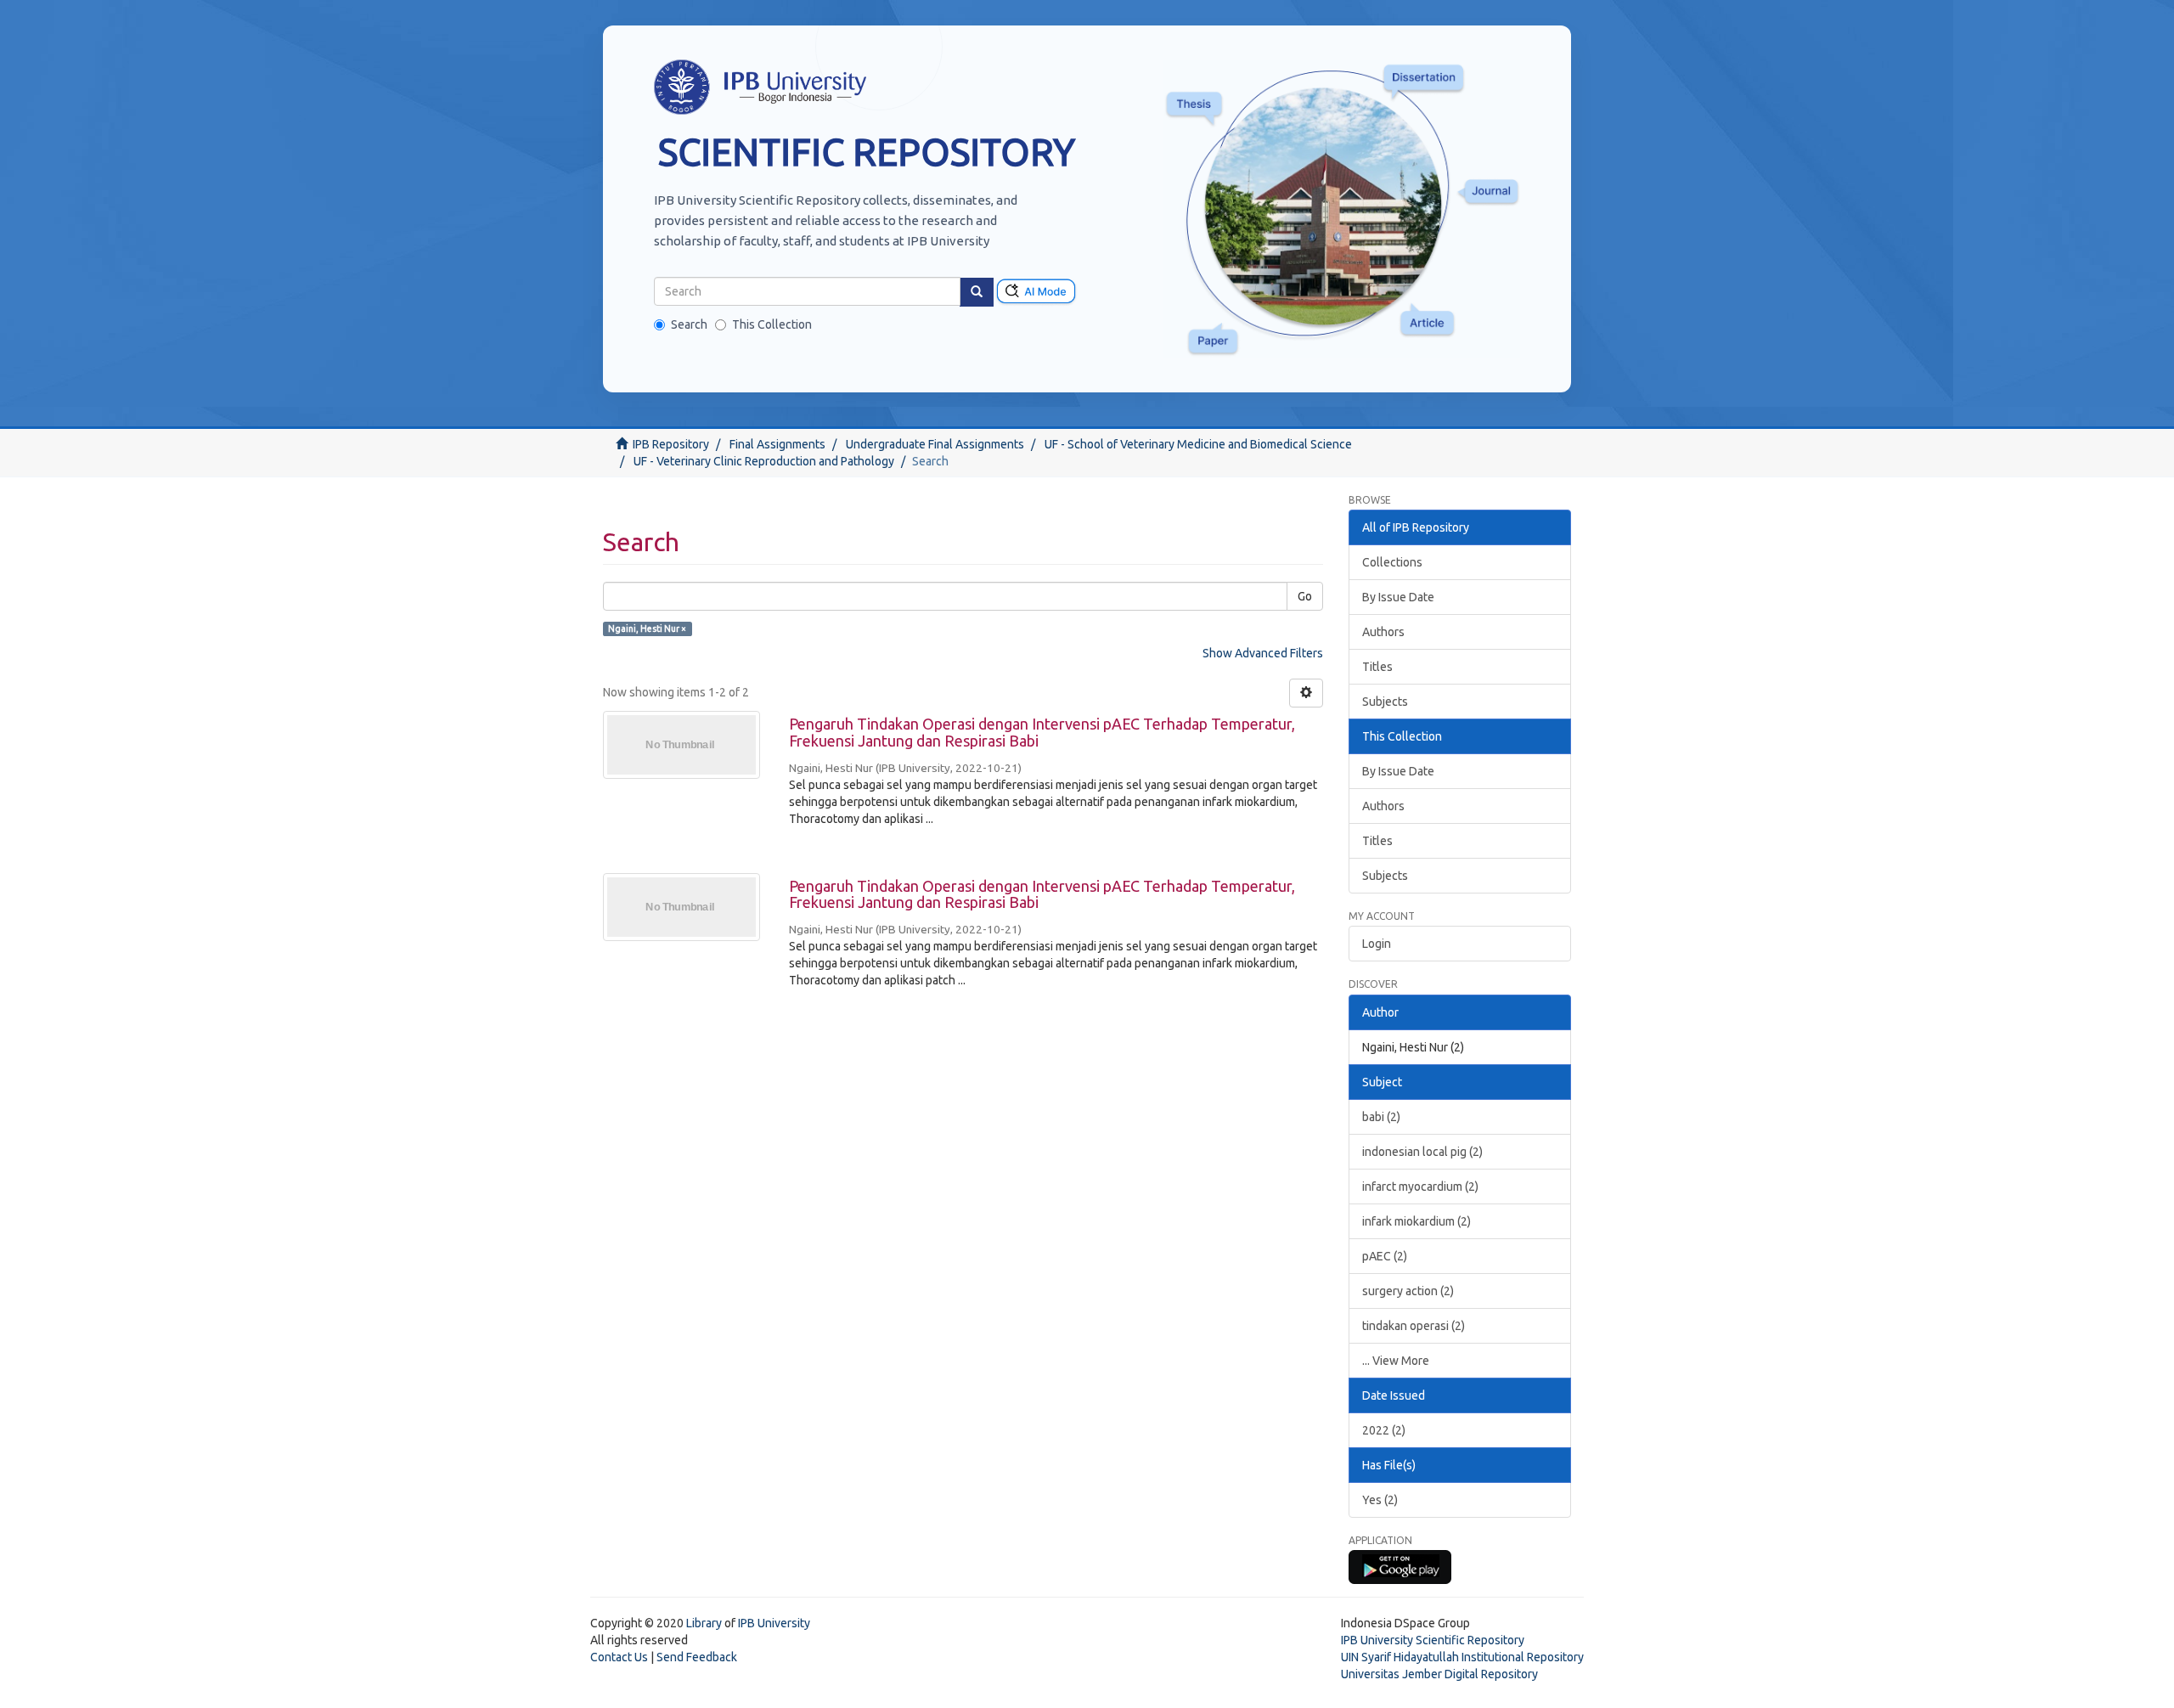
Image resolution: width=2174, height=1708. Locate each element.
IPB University (774, 1623)
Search (689, 324)
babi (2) (1381, 1117)
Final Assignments (777, 444)
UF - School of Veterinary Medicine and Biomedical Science (1198, 444)
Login (1377, 944)
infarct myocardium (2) (1420, 1187)
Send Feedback (697, 1657)
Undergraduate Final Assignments (935, 444)
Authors (1383, 632)
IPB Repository (671, 444)
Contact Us (619, 1657)
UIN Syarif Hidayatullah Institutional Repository (1462, 1657)
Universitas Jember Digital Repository (1439, 1674)
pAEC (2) (1385, 1256)
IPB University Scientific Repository (1433, 1640)
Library (704, 1623)
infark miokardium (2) (1416, 1221)
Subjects (1385, 702)
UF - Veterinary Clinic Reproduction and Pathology (764, 461)
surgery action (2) (1408, 1291)
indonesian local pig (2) (1422, 1152)
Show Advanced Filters (1263, 653)
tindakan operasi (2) (1414, 1326)
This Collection (772, 324)
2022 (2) (1384, 1430)
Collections (1392, 562)
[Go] (977, 292)
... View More (1396, 1361)
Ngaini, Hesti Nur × (647, 629)
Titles (1377, 667)
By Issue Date (1398, 597)
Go (1305, 596)
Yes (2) (1380, 1500)
